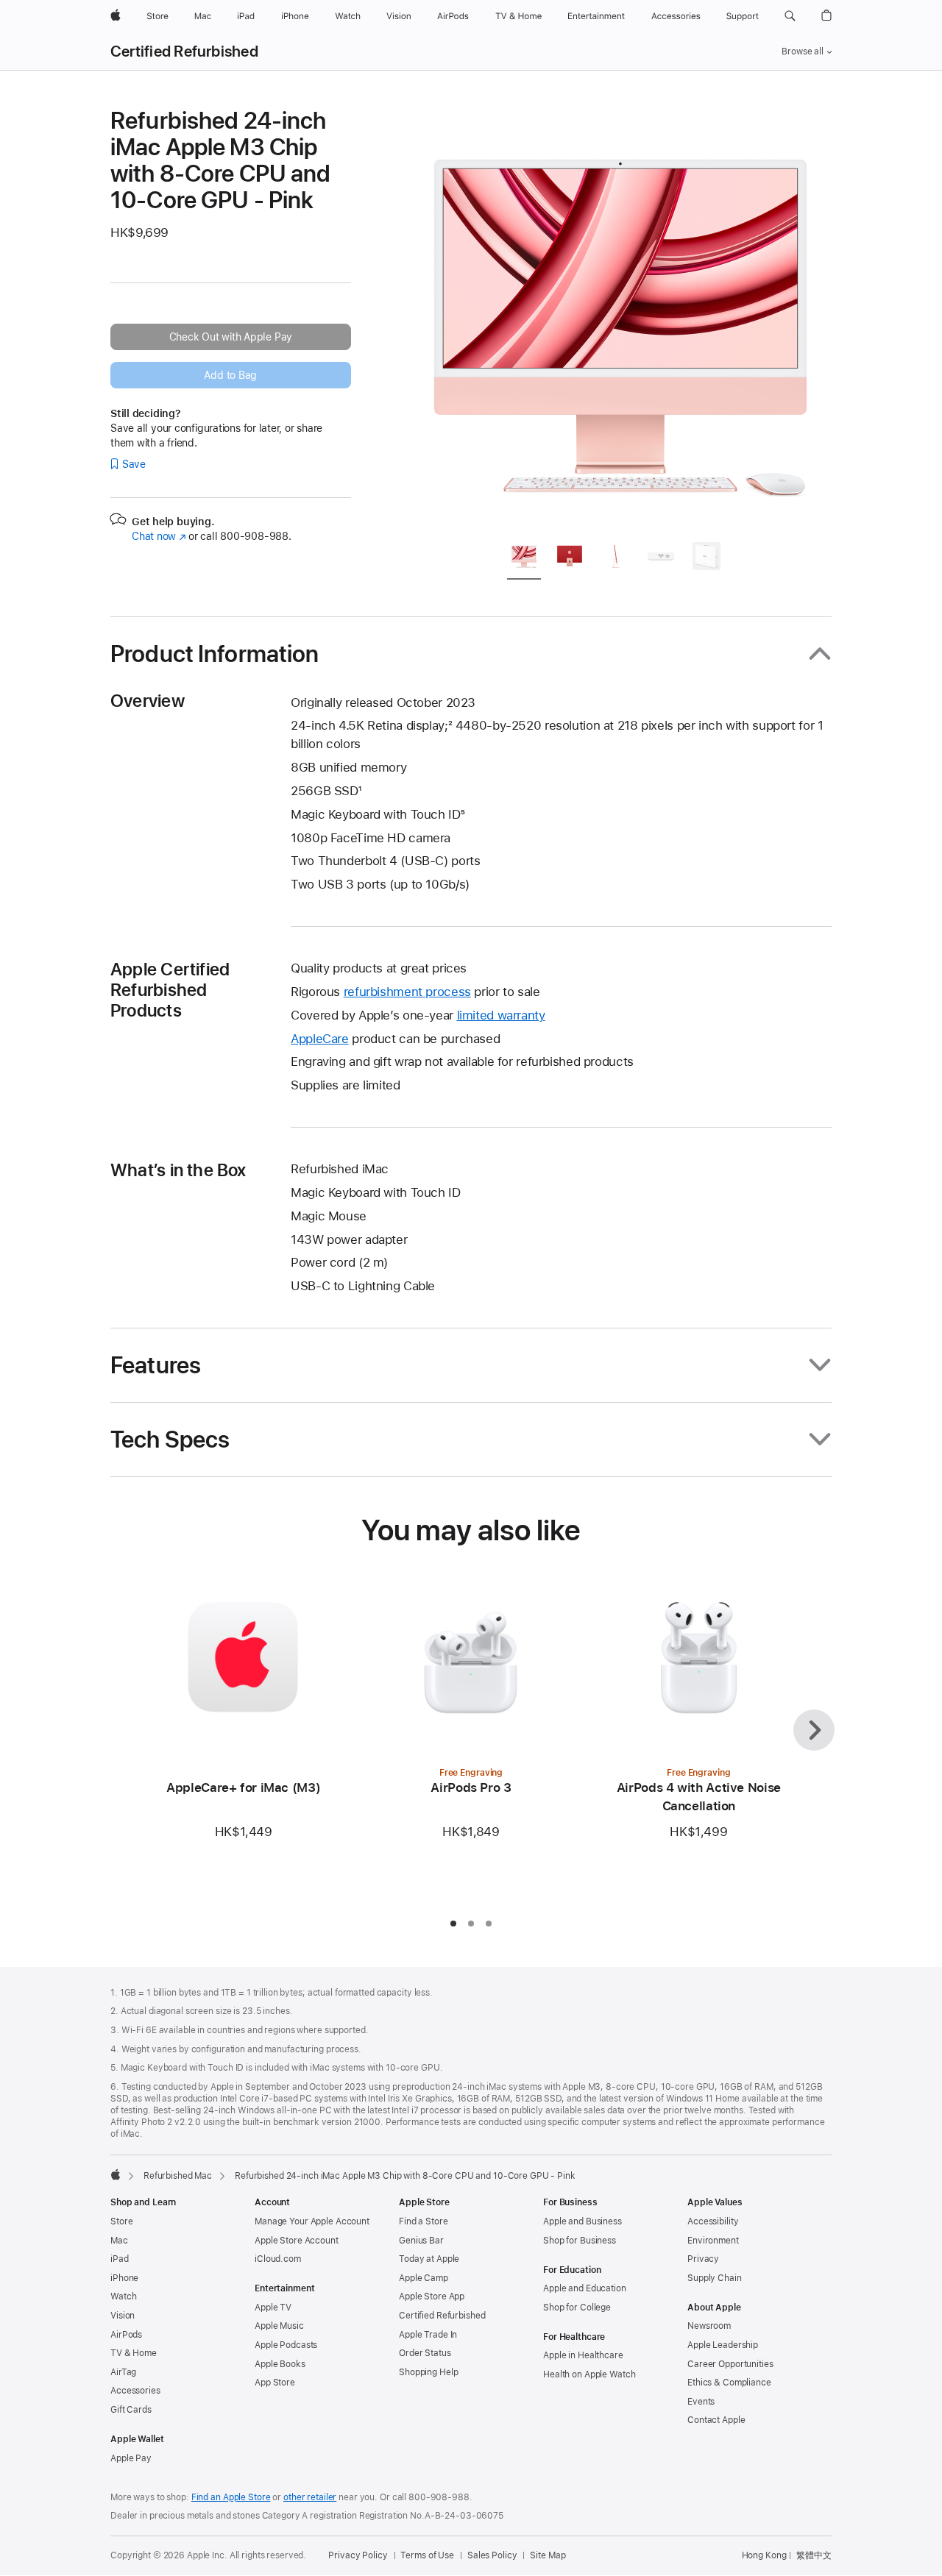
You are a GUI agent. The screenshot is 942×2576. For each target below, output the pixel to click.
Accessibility (713, 2221)
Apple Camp (424, 2278)
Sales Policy (492, 2555)
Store (121, 2221)
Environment (713, 2241)
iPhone (124, 2278)
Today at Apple (429, 2259)
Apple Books (280, 2364)
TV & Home (134, 2353)
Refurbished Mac (178, 2176)
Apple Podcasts (286, 2345)
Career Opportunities (730, 2364)
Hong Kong (764, 2555)
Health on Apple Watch (589, 2374)
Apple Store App (432, 2296)
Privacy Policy (358, 2555)
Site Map (548, 2555)
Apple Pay (131, 2458)
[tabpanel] (621, 318)
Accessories (135, 2391)
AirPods (126, 2335)
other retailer (310, 2497)
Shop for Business (580, 2241)
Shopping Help (428, 2372)
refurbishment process (407, 992)
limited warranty (501, 1015)
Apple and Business (582, 2221)
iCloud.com (278, 2259)
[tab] (524, 559)
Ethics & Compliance (729, 2383)
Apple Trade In (428, 2335)
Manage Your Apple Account (312, 2221)
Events (701, 2402)
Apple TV (273, 2308)
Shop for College (577, 2308)
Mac (119, 2241)
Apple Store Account (297, 2241)
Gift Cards (131, 2410)
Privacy (703, 2259)
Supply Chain (715, 2278)
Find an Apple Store (231, 2497)
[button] (790, 16)
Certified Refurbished (184, 51)
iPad (120, 2259)
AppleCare (320, 1039)
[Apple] (116, 2174)
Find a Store (424, 2221)
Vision (123, 2316)
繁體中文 (814, 2555)
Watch (123, 2296)
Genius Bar (421, 2241)
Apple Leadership (723, 2345)
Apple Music (279, 2326)
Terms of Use (427, 2555)
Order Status (425, 2353)
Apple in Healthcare (583, 2355)
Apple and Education (585, 2288)
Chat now (159, 536)
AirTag (123, 2372)
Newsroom (709, 2326)
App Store (275, 2383)
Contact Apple (716, 2420)
